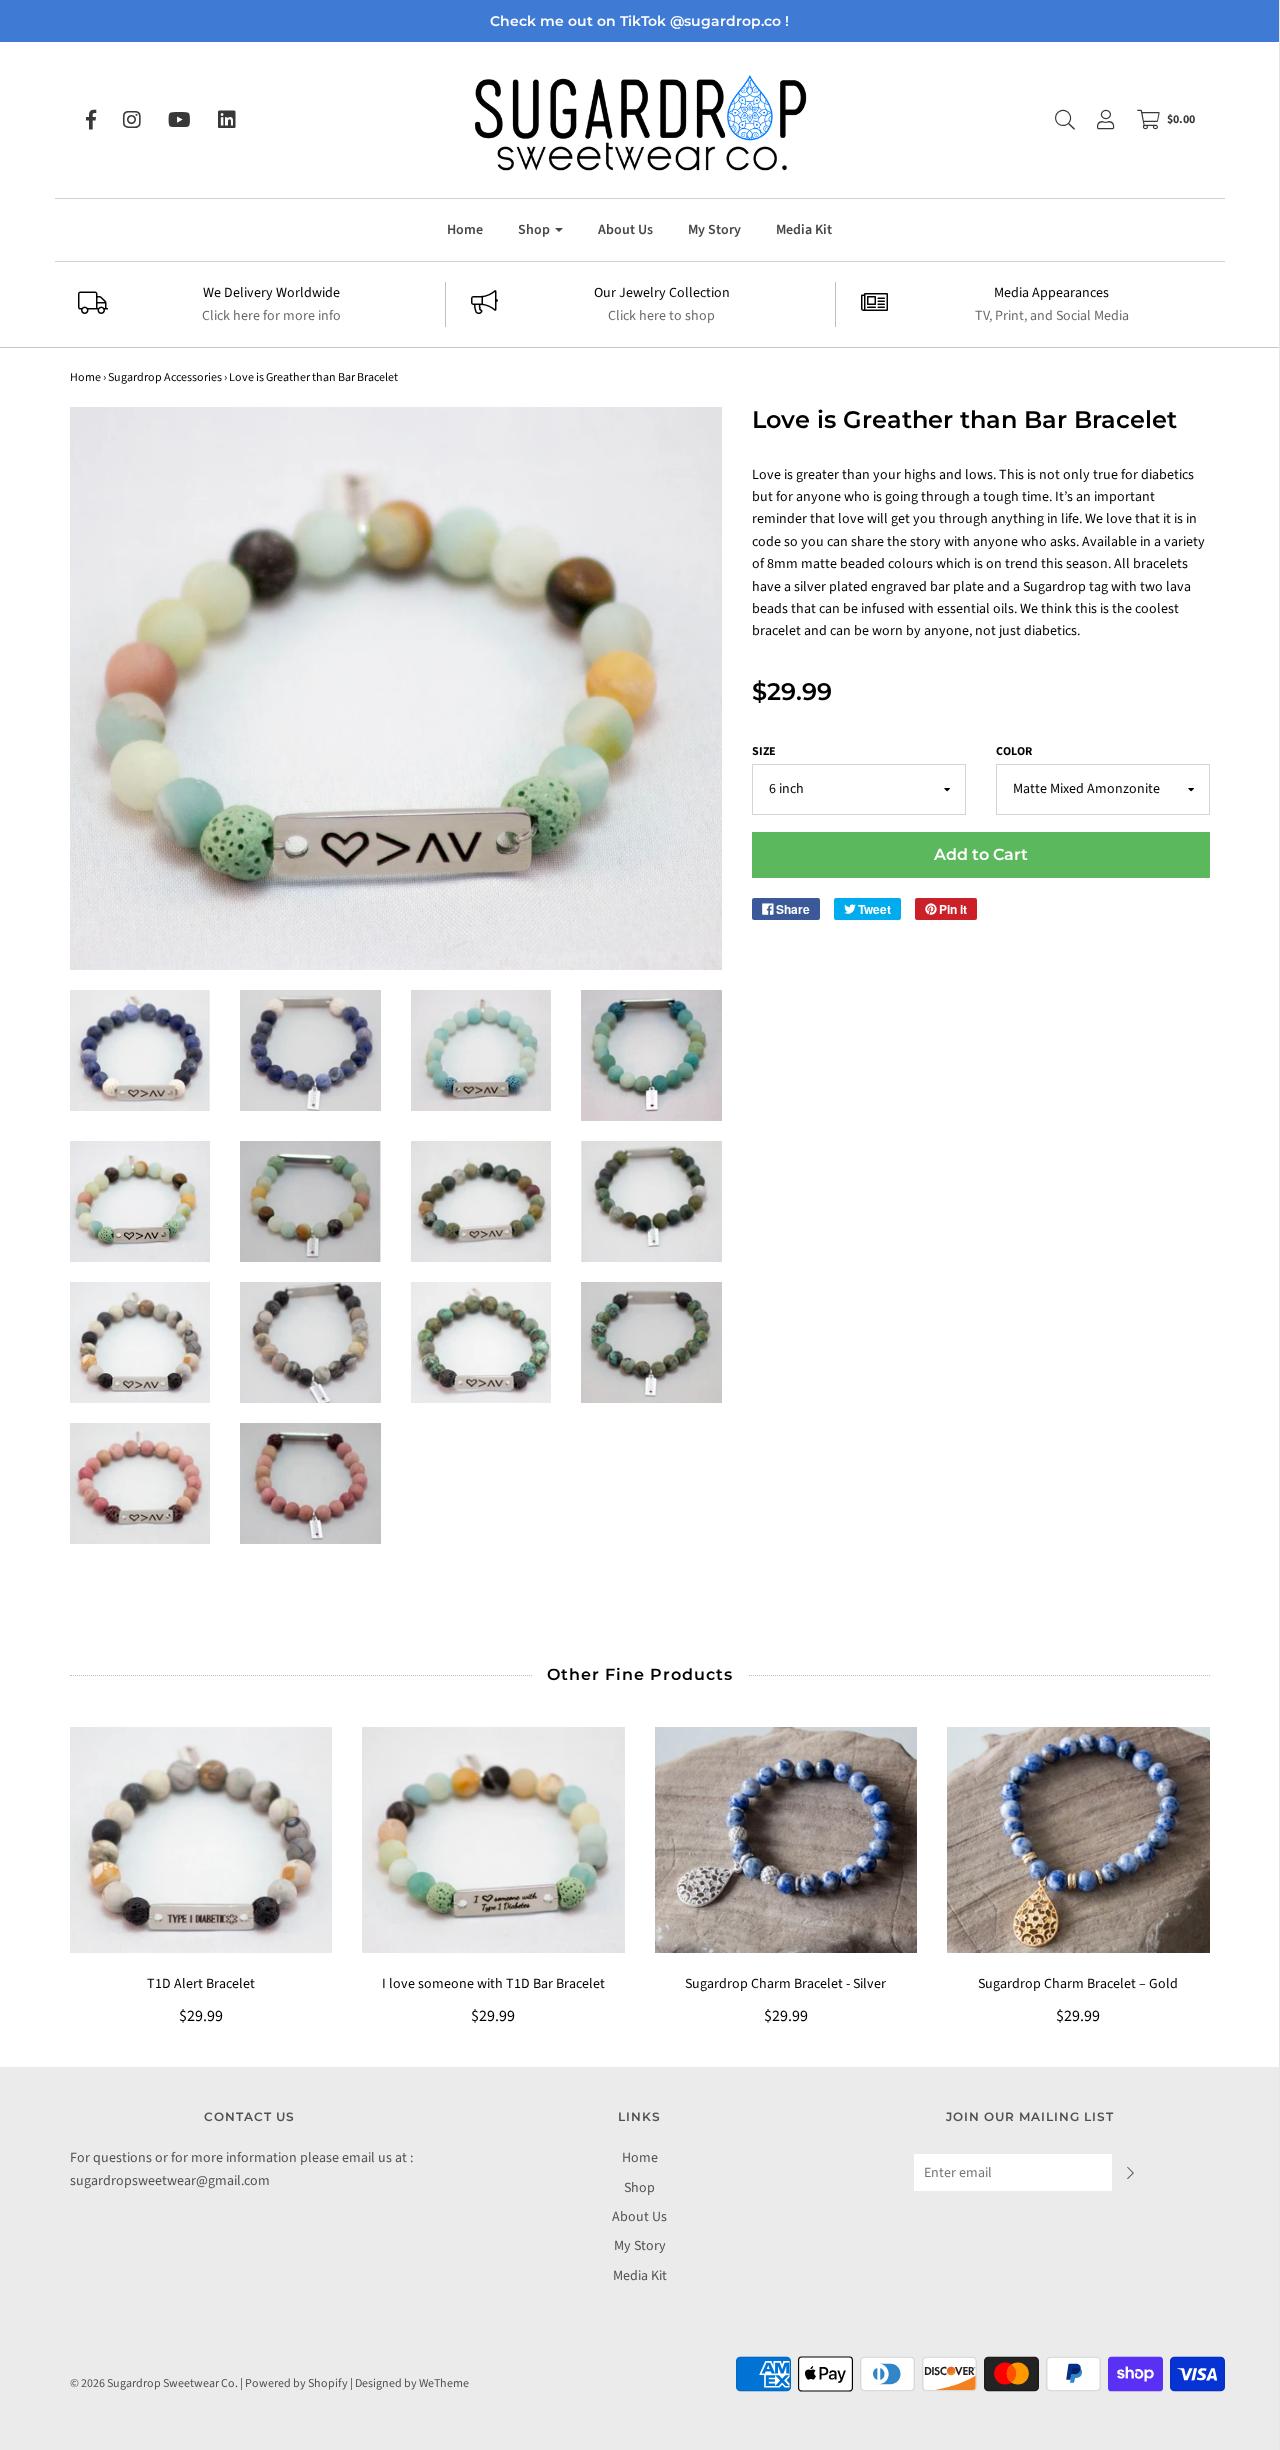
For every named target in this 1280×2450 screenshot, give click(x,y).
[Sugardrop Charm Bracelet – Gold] (1078, 1840)
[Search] (1055, 120)
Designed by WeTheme (412, 2383)
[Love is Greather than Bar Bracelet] (140, 1050)
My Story (714, 230)
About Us (625, 230)
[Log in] (1096, 120)
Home (465, 230)
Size (764, 751)
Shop (639, 2188)
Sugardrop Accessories (165, 377)
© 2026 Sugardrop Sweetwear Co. (154, 2383)
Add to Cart (981, 854)
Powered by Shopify (296, 2383)
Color (1014, 751)
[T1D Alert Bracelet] (201, 1840)
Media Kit (804, 230)
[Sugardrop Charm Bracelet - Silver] (786, 1840)
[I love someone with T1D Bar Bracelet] (493, 1840)
